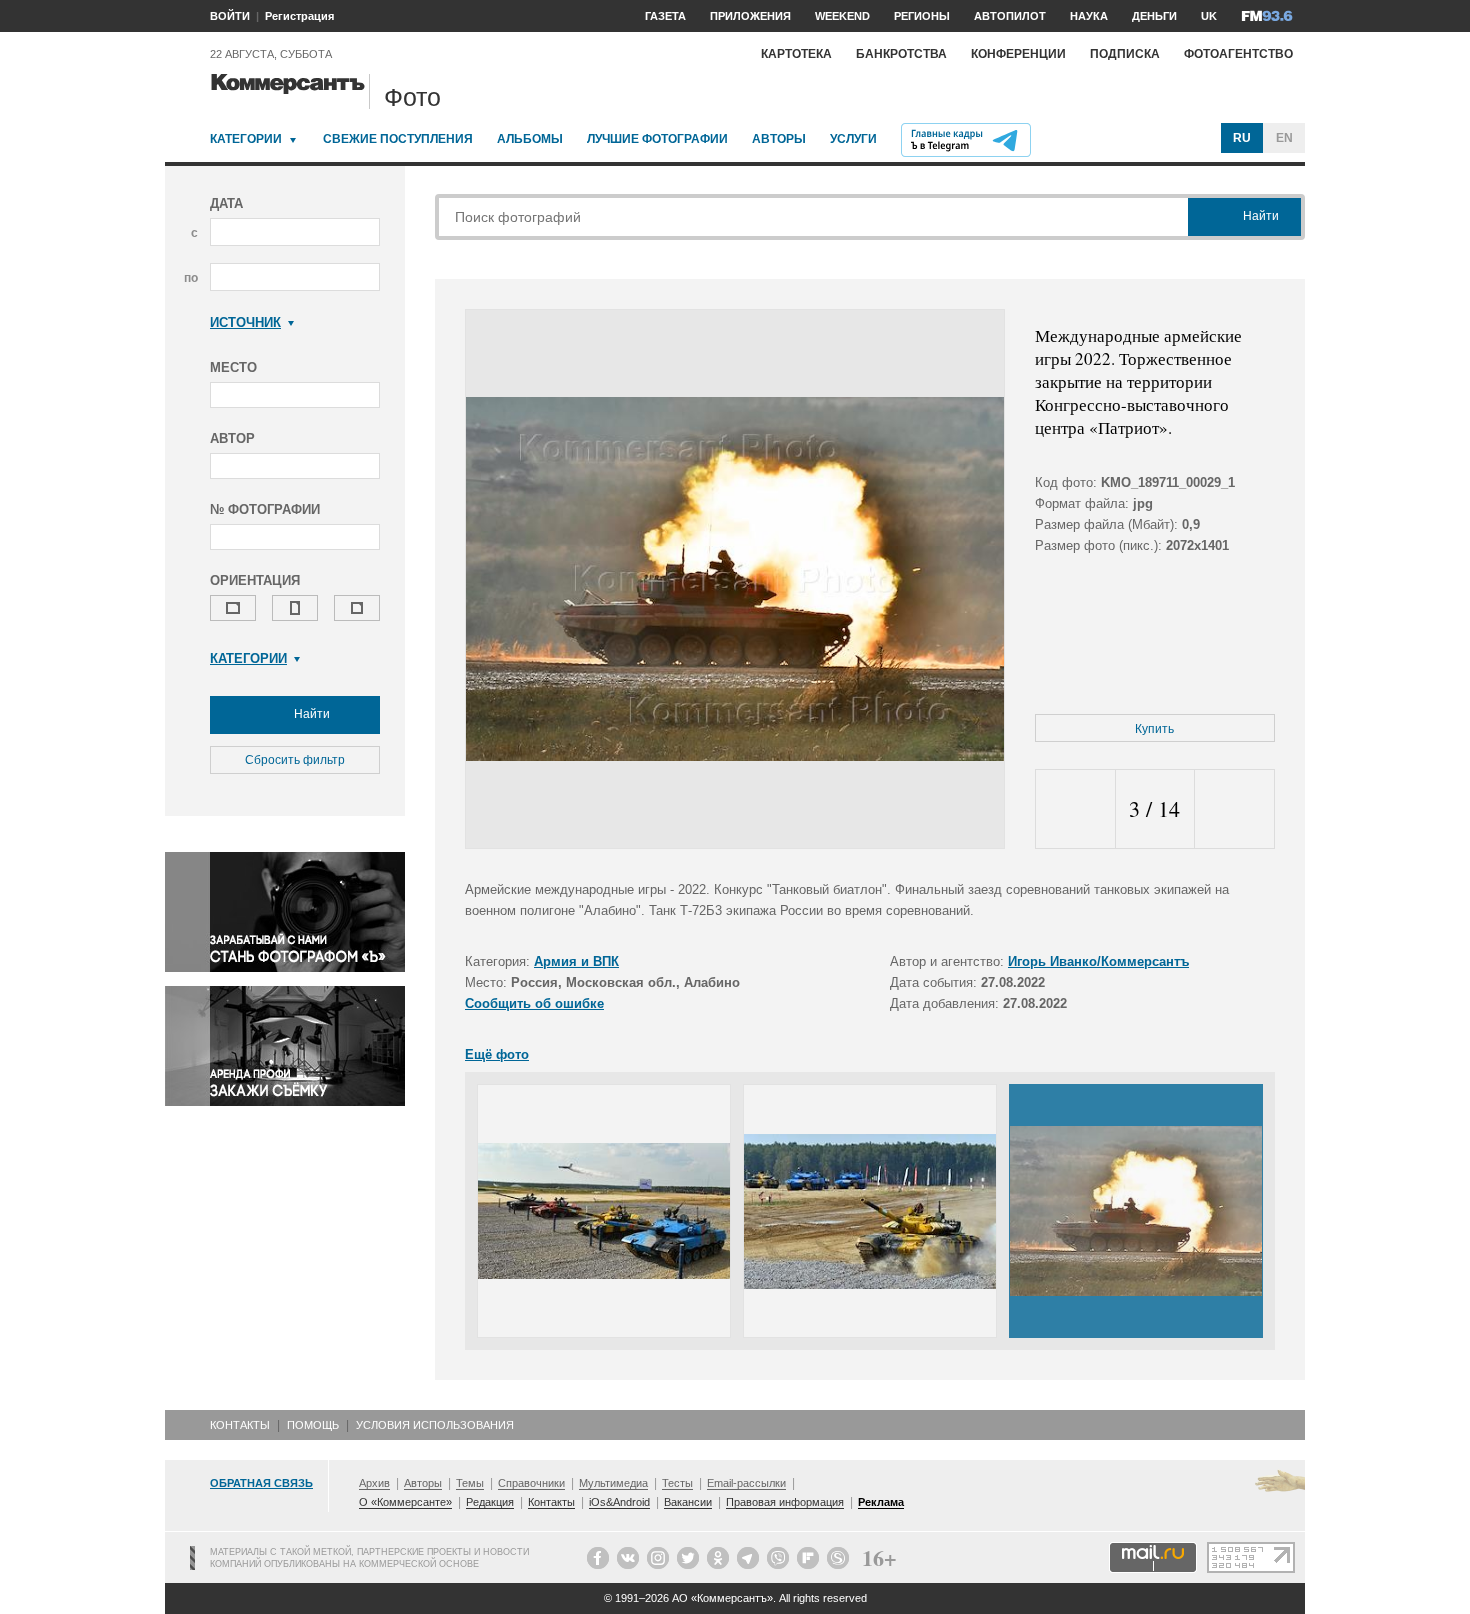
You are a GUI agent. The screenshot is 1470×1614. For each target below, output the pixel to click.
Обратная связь (261, 1483)
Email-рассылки (746, 1483)
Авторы (779, 139)
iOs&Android (619, 1502)
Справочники (531, 1483)
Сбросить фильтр (295, 760)
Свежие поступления (398, 139)
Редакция (490, 1502)
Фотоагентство (1238, 54)
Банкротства (901, 54)
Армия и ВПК (576, 961)
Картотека (796, 54)
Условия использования (435, 1425)
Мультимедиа (613, 1483)
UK (1209, 16)
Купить (1154, 729)
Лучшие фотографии (657, 139)
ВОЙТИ (230, 16)
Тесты (677, 1483)
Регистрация (299, 16)
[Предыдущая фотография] (1075, 809)
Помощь (313, 1425)
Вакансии (688, 1502)
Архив (374, 1483)
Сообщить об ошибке (534, 1003)
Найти (310, 714)
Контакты (240, 1425)
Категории (246, 139)
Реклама (881, 1502)
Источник (245, 322)
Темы (470, 1483)
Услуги (853, 139)
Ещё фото (497, 1054)
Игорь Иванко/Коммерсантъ (1098, 961)
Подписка (1125, 54)
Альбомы (530, 139)
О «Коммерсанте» (405, 1502)
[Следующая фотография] (1234, 809)
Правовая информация (785, 1502)
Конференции (1018, 54)
